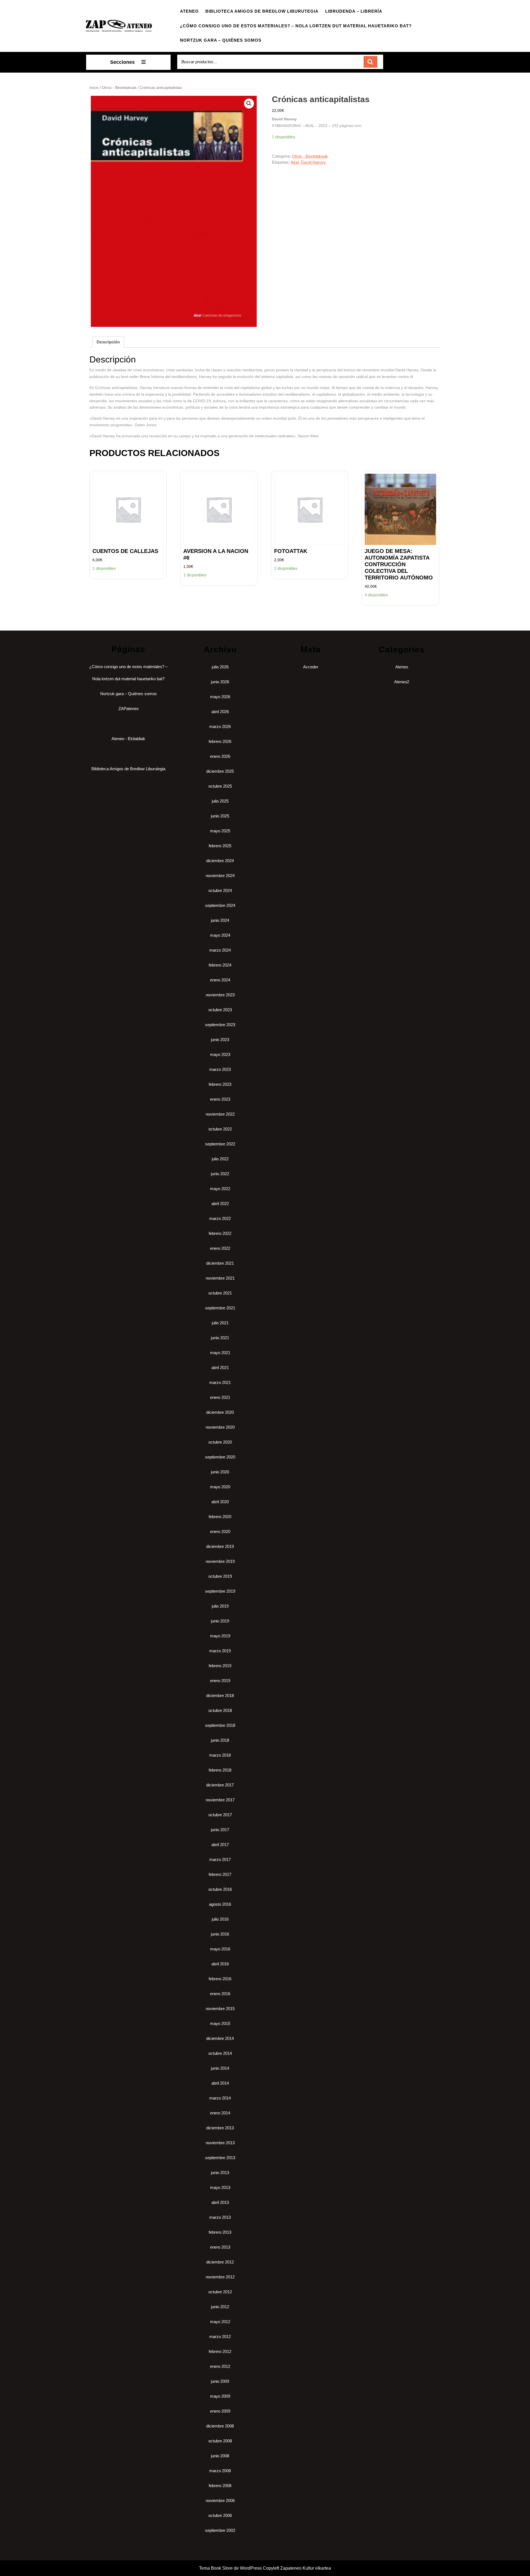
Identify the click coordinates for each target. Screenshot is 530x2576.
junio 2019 (220, 1621)
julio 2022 (220, 1159)
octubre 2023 (220, 1010)
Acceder (311, 667)
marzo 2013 (220, 2217)
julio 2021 (220, 1323)
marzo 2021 (220, 1382)
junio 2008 (220, 2456)
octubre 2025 (220, 786)
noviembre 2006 (220, 2500)
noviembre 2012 (220, 2277)
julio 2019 (220, 1606)
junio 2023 (220, 1040)
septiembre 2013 (220, 2158)
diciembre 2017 (220, 1785)
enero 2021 (220, 1397)
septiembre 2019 (220, 1591)
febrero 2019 (220, 1666)
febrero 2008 (220, 2486)
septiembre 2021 (220, 1308)
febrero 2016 (220, 1979)
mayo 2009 (220, 2396)
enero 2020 (220, 1531)
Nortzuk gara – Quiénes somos (221, 40)
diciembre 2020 (220, 1412)
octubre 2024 (220, 890)
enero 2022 (220, 1248)
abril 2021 (220, 1368)
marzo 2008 (220, 2471)
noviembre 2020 (220, 1427)
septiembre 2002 (220, 2530)
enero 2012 (220, 2366)
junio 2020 (220, 1472)
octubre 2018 (220, 1710)
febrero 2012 (220, 2351)
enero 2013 (220, 2247)
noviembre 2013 (220, 2143)
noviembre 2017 (220, 1800)
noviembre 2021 (220, 1278)
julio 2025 (220, 801)
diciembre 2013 (220, 2128)
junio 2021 (220, 1338)
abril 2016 (220, 1964)
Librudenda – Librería (354, 11)
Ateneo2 (402, 682)
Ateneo (189, 11)
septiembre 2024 (220, 905)
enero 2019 (220, 1681)
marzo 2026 (220, 726)
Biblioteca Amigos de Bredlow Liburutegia (262, 11)
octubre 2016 (220, 1889)
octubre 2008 (220, 2441)
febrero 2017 (220, 1874)
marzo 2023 (220, 1069)
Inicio (94, 88)
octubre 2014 (220, 2053)
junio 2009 (220, 2381)
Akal (295, 162)
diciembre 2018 (220, 1695)
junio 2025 (220, 816)
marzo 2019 (220, 1651)
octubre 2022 (220, 1129)
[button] (249, 104)
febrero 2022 (220, 1233)
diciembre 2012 (220, 2262)
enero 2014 (220, 2113)
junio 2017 (220, 1830)
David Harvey (313, 162)
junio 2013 (220, 2173)
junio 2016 (220, 1934)
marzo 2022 (220, 1218)
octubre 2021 (220, 1293)
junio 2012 (220, 2307)
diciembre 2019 (220, 1546)
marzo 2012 (220, 2337)
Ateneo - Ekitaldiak (128, 739)
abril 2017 (220, 1845)
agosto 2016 (220, 1904)
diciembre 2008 (220, 2426)
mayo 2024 (220, 935)
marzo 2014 (220, 2098)
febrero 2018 (220, 1770)
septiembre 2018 (220, 1725)
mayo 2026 (220, 697)
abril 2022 (220, 1204)
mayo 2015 (220, 2023)
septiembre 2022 (220, 1144)
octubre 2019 (220, 1576)
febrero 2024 (220, 965)
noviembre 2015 (220, 2009)
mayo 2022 (220, 1189)
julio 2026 (220, 667)
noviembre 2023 (220, 995)
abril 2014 (220, 2083)
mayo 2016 (220, 1949)
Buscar (370, 62)
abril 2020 (220, 1502)
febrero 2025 (220, 846)
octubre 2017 (220, 1815)
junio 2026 (220, 682)
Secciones (122, 62)
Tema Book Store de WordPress (230, 2568)
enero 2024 (220, 980)
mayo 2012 (220, 2322)
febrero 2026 (220, 741)
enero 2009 (220, 2411)
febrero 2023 (220, 1084)
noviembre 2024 (220, 876)
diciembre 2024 (220, 861)
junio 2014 (220, 2068)
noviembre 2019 (220, 1561)
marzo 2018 (220, 1755)
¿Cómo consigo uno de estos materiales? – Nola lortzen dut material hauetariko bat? (296, 26)
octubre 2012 (220, 2292)
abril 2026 (220, 712)
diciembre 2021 (220, 1263)
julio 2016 (220, 1919)
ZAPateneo (128, 709)
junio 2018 (220, 1740)
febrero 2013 (220, 2232)
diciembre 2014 (220, 2038)
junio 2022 (220, 1174)
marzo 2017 (220, 1859)
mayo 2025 (220, 831)
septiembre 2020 (220, 1457)
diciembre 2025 (220, 771)
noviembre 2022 (220, 1114)
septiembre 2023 (220, 1025)
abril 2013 (220, 2202)
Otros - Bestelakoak (119, 88)
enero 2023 (220, 1099)
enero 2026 (220, 756)
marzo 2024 (220, 950)
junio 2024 (220, 920)
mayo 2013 (220, 2187)
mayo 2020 (220, 1487)
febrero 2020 (220, 1517)
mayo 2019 (220, 1636)
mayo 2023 (220, 1054)
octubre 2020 (220, 1442)
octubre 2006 (220, 2515)
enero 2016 (220, 1994)
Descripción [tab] (108, 342)
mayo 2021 (220, 1353)
